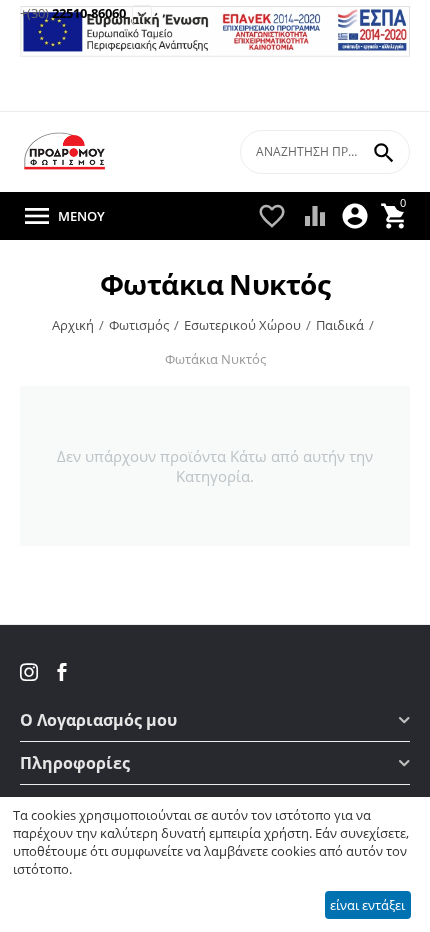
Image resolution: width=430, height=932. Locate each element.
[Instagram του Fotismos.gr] (31, 672)
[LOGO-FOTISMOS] (65, 151)
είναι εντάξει (367, 905)
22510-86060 (73, 14)
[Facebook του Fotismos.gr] (62, 672)
